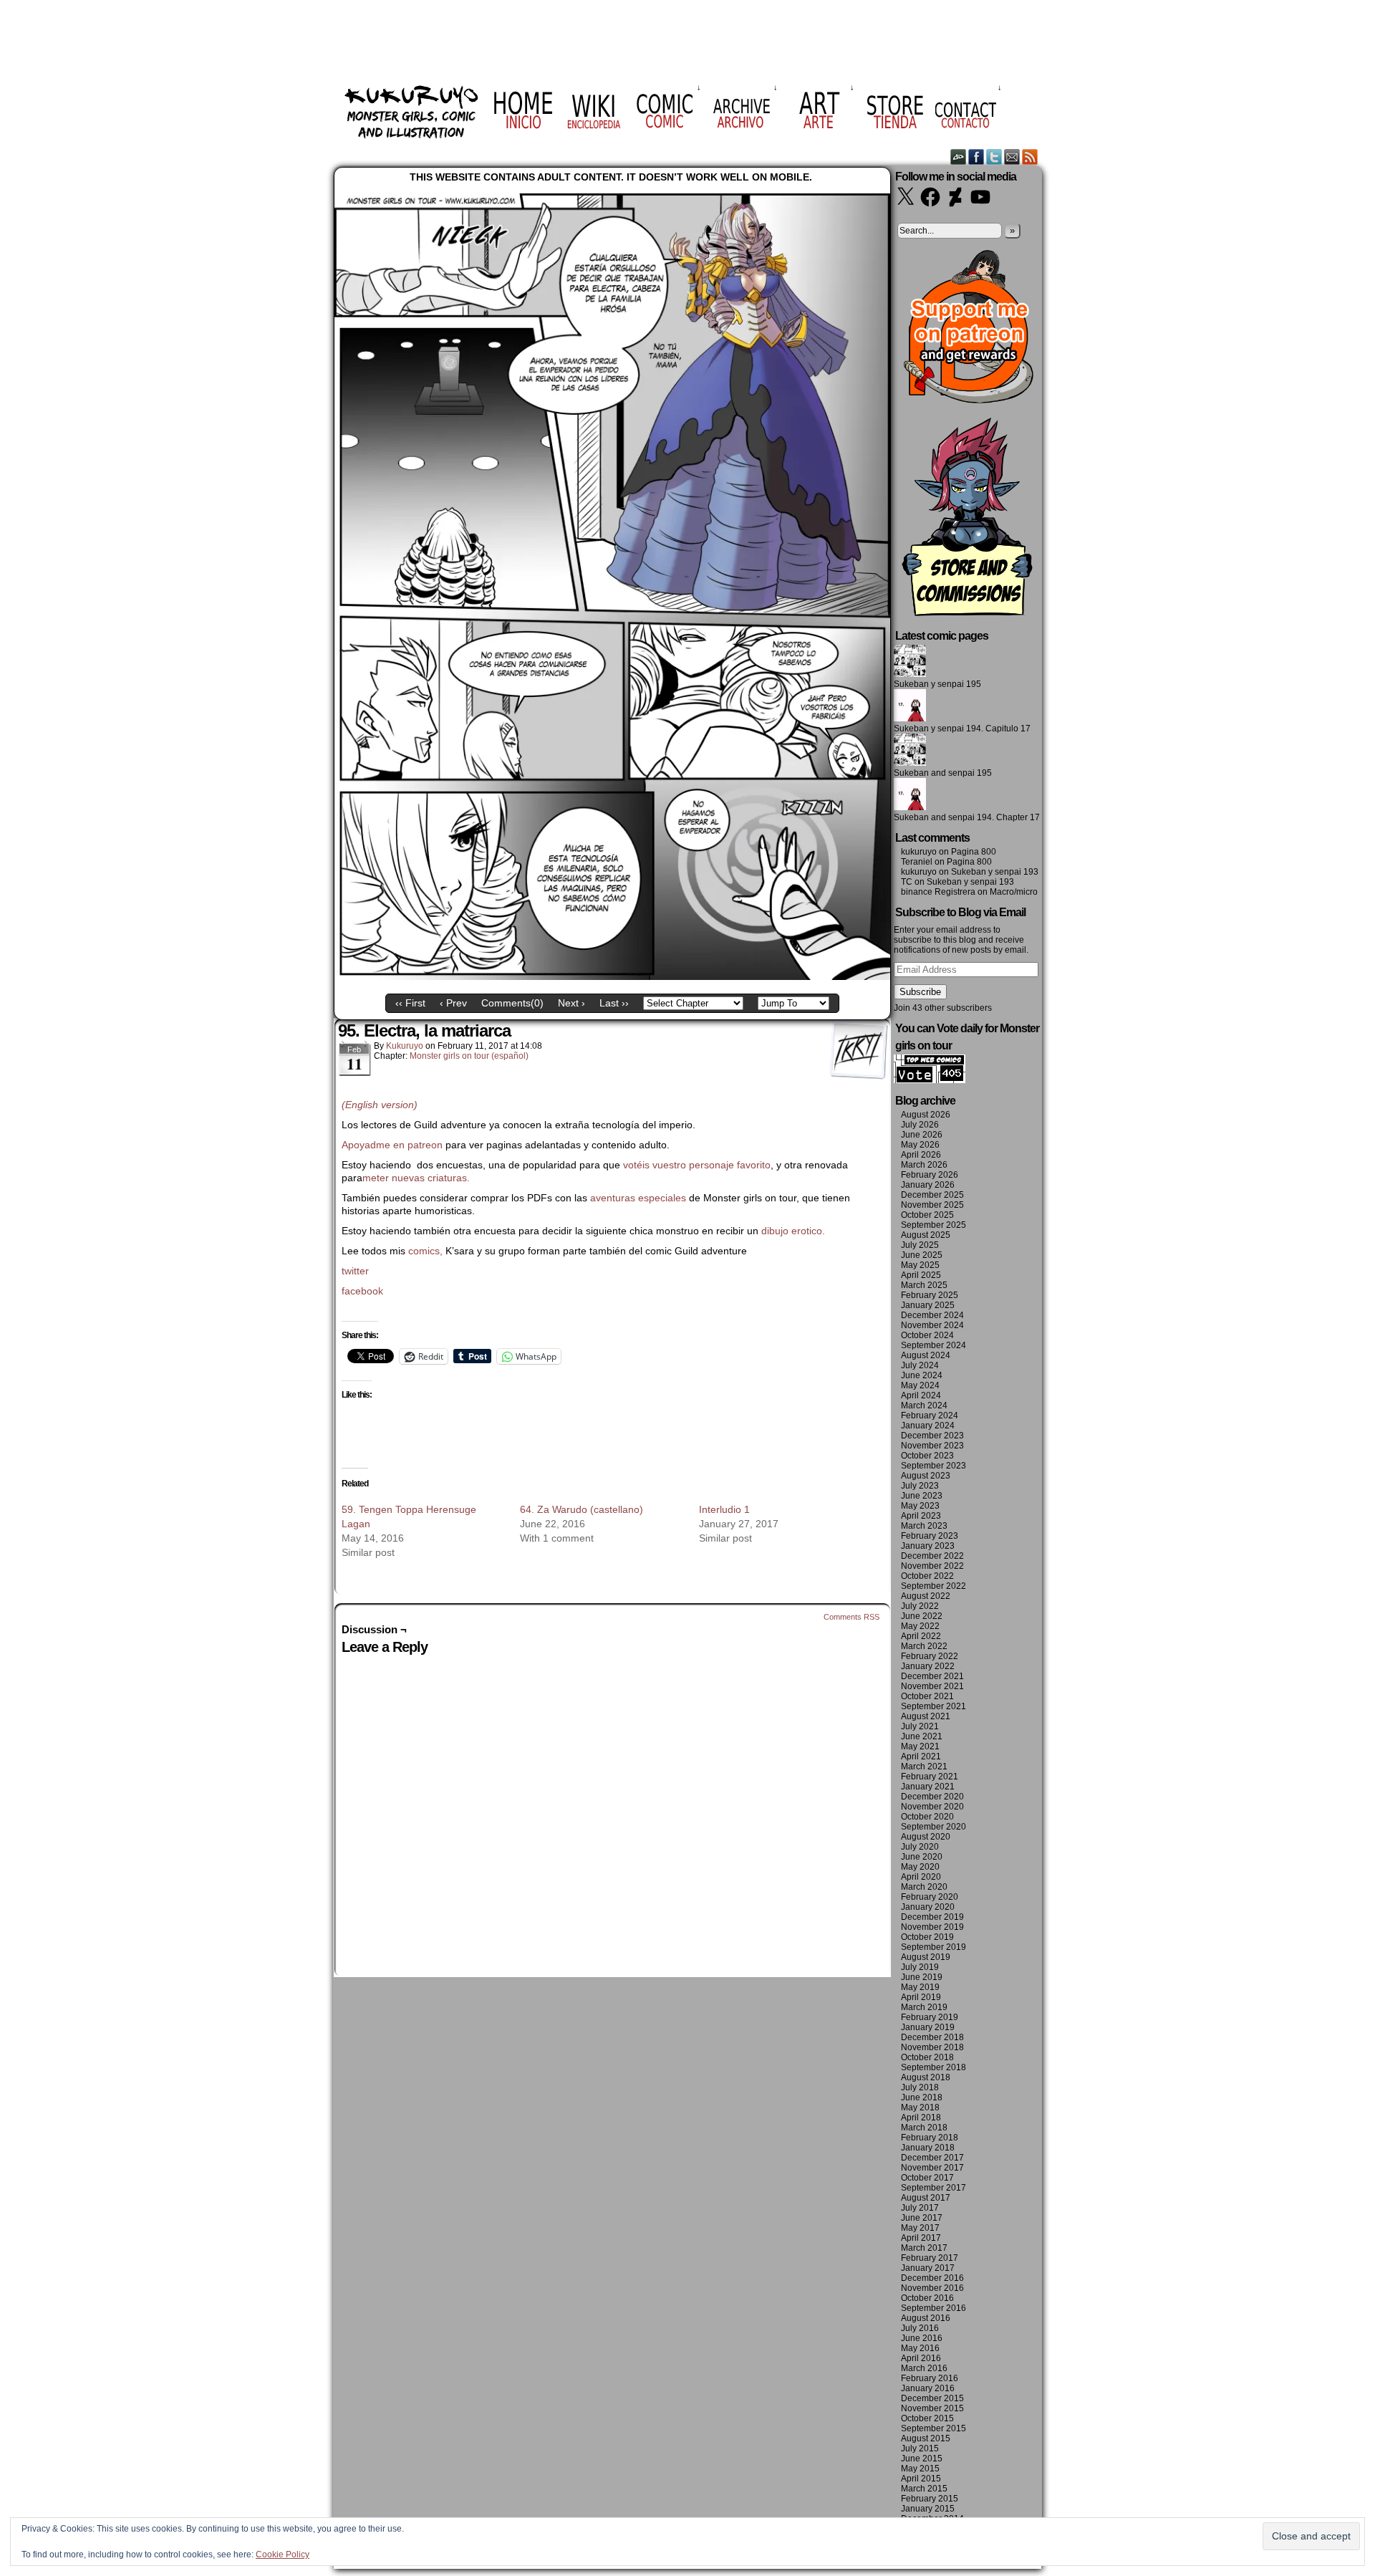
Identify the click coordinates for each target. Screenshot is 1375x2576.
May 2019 (920, 1987)
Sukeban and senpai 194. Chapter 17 (967, 817)
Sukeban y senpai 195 (937, 684)
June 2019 (922, 1977)
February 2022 (930, 1656)
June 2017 (922, 2218)
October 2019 (927, 1937)
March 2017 (924, 2248)
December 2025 (932, 1195)
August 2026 (926, 1115)
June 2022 (922, 1616)
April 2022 (921, 1636)
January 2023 (928, 1546)
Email (1012, 157)
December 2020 (932, 1797)
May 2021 (920, 1746)
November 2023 (932, 1446)
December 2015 (932, 2398)
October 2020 (927, 1817)
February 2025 (930, 1295)
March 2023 (924, 1526)
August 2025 (926, 1235)
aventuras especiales (638, 1198)
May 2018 (920, 2108)
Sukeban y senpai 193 (995, 872)
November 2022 (932, 1566)
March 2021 (924, 1767)
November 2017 (932, 2168)
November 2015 (932, 2408)
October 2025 (927, 1215)
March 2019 (924, 2007)
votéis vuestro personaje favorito (697, 1165)
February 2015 (930, 2499)
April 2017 (921, 2238)
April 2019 (921, 1997)
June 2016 (922, 2338)
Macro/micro (1014, 892)
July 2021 (920, 1726)
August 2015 (926, 2438)
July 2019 (920, 1967)
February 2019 (930, 2017)
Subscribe (920, 992)
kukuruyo (405, 1046)
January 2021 (928, 1787)
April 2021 (921, 1756)
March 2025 (924, 1285)
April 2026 (921, 1155)
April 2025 (921, 1275)
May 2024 (920, 1385)
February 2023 (930, 1536)
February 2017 (930, 2258)
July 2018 (920, 2087)
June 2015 (922, 2459)
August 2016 (926, 2318)
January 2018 (928, 2148)
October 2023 (927, 1456)
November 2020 (932, 1807)
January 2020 (928, 1907)
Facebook (976, 157)
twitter (355, 1271)
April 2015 (921, 2479)
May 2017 (920, 2228)
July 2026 (920, 1125)
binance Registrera (938, 892)
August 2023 (926, 1476)
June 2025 (922, 1255)
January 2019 (928, 2027)
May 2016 (920, 2348)
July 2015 (920, 2448)
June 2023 (922, 1496)
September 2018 (933, 2067)
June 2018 (922, 2097)
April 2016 (921, 2358)
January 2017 (928, 2268)
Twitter (994, 157)
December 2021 (932, 1676)
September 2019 (933, 1947)
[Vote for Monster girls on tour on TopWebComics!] (930, 1080)
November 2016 (932, 2288)
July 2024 (920, 1365)
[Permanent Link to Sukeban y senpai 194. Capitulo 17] (910, 719)
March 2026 (924, 1165)
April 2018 (921, 2118)
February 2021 (930, 1777)
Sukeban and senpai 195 (943, 773)
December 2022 (932, 1556)
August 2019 (926, 1957)
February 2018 (930, 2138)
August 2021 (926, 1716)
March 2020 (924, 1887)
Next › (571, 1003)
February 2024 (930, 1416)
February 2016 (930, 2378)
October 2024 (927, 1335)
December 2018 (932, 2037)
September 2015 (933, 2428)
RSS (1030, 157)
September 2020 (933, 1827)
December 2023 (932, 1436)
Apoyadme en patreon (392, 1145)
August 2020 (926, 1837)
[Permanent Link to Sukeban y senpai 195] (910, 674)
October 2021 (927, 1696)
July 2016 (920, 2328)
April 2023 (921, 1516)
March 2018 (924, 2128)
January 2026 (928, 1185)
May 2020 (920, 1867)
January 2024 (928, 1426)
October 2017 (927, 2178)
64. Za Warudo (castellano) (582, 1509)
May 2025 (920, 1265)
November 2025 (932, 1205)
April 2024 (921, 1395)
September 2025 (933, 1225)
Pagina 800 (974, 852)
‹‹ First (410, 1003)
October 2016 (927, 2298)
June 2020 (922, 1857)
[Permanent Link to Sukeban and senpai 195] (910, 763)
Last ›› (614, 1003)
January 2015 (928, 2509)
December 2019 (932, 1917)
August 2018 (926, 2077)
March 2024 (924, 1405)
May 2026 (920, 1145)
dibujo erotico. (793, 1231)
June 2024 (922, 1375)
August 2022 (926, 1596)
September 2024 (933, 1345)
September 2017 (933, 2188)
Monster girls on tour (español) (469, 1056)
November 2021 (932, 1686)
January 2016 (928, 2388)
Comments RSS (851, 1617)
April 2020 (921, 1877)
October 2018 (927, 2057)
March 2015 (924, 2489)
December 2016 (932, 2278)
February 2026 (930, 1175)
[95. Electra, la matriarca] (612, 976)
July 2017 (920, 2208)
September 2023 (933, 1466)
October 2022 (927, 1576)
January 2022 (928, 1666)
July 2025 (920, 1245)
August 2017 (926, 2198)
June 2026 (922, 1135)
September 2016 (933, 2308)
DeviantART (959, 157)
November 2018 (932, 2047)
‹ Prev (453, 1003)
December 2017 (932, 2158)
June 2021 (922, 1736)
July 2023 (920, 1486)
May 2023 (920, 1506)
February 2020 (930, 1897)
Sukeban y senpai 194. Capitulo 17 (962, 729)
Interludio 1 (724, 1509)
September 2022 (933, 1586)
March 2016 (924, 2368)
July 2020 (920, 1847)
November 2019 (932, 1927)
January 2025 (928, 1305)
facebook (362, 1291)
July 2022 (920, 1606)
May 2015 (920, 2469)
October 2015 (927, 2418)
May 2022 (920, 1626)
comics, (425, 1251)
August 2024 (926, 1355)
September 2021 (933, 1706)
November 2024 (932, 1325)
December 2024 (932, 1315)
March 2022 (924, 1646)
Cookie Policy (283, 2555)
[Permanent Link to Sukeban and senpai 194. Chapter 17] (910, 807)
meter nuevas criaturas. (418, 1178)
